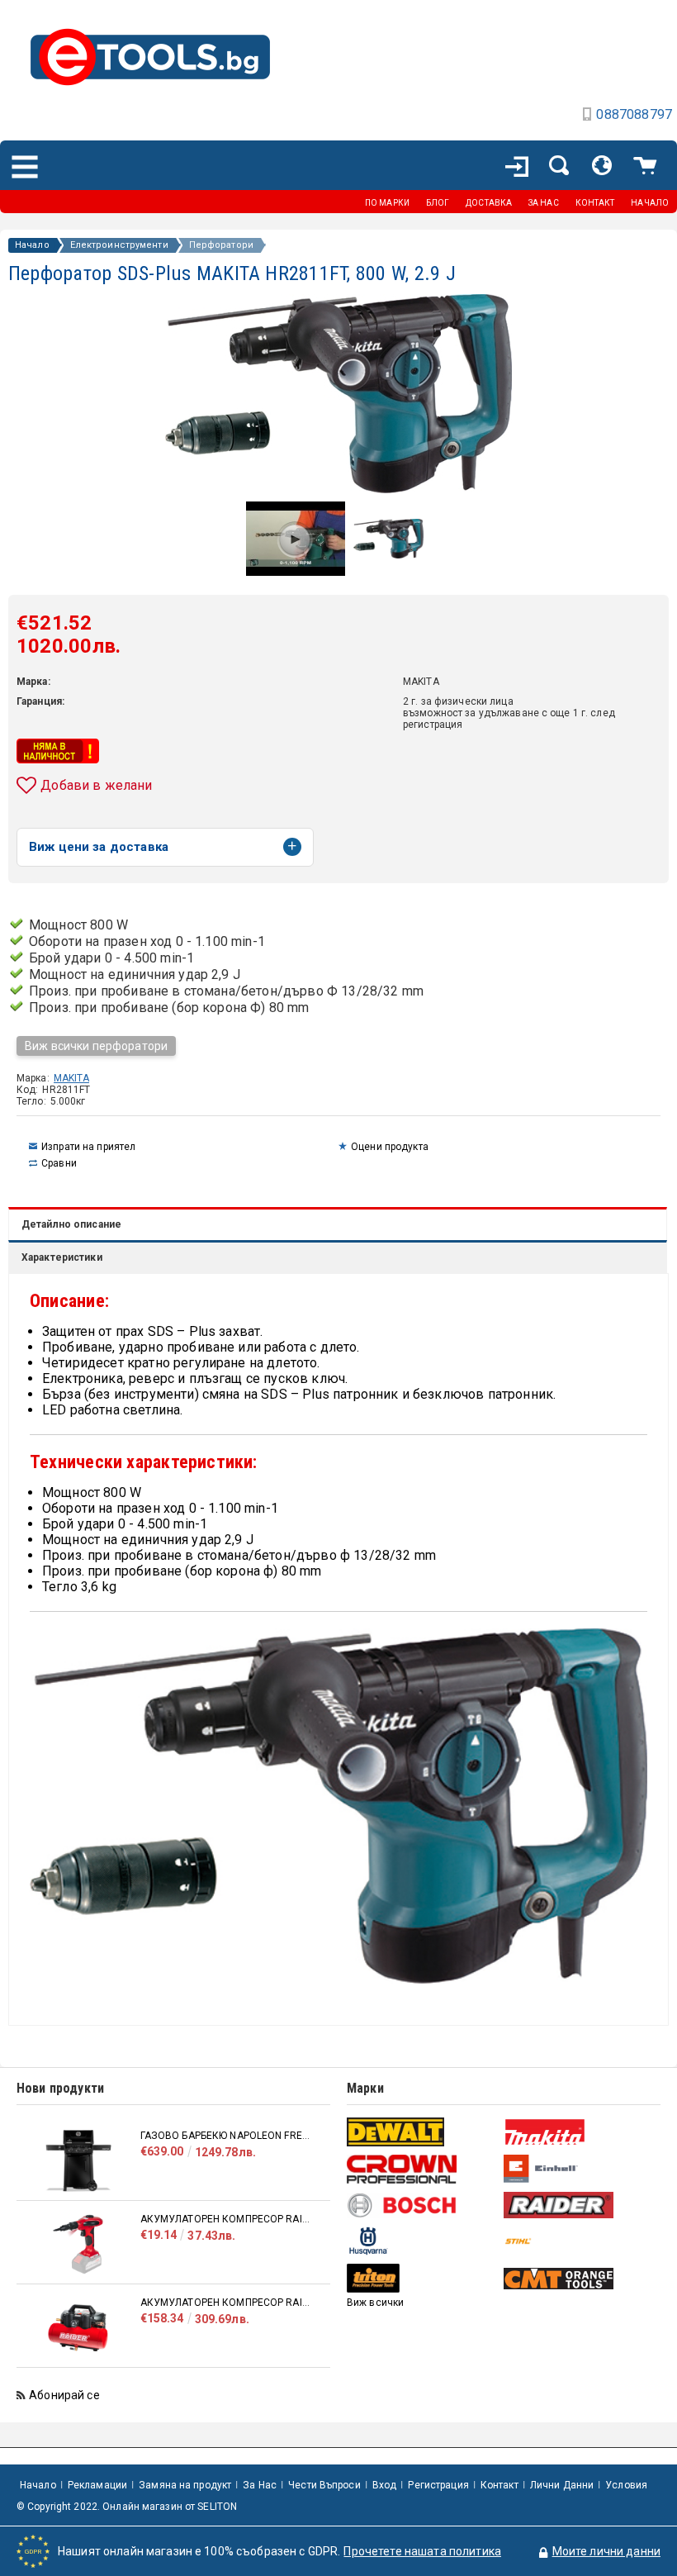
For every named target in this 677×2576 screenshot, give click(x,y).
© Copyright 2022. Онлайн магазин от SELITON (127, 2507)
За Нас (260, 2485)
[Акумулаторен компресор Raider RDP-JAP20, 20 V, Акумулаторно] (78, 2244)
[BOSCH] (423, 2205)
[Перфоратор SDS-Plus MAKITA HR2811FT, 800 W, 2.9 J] (388, 554)
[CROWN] (423, 2169)
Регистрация (438, 2485)
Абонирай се (64, 2395)
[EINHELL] (580, 2169)
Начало (32, 245)
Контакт (499, 2485)
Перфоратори (221, 245)
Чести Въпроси (324, 2485)
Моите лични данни (606, 2551)
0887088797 (634, 114)
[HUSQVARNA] (423, 2241)
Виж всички (375, 2303)
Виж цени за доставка (99, 847)
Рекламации (97, 2485)
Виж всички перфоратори (96, 1046)
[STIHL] (580, 2241)
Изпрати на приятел (88, 1147)
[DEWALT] (423, 2132)
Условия (626, 2485)
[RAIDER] (580, 2205)
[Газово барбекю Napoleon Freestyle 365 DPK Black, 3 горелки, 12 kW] (78, 2161)
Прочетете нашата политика (422, 2551)
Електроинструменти (119, 245)
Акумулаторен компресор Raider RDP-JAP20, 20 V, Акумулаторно (227, 2219)
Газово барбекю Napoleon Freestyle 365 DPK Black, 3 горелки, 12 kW (227, 2136)
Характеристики (62, 1257)
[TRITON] (423, 2278)
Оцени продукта (390, 1147)
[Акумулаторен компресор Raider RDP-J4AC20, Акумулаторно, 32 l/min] (78, 2328)
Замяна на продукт (185, 2485)
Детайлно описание (71, 1224)
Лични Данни (562, 2485)
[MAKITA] (580, 2132)
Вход (384, 2485)
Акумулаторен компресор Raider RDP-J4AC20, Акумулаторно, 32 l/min (227, 2303)
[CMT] (580, 2279)
